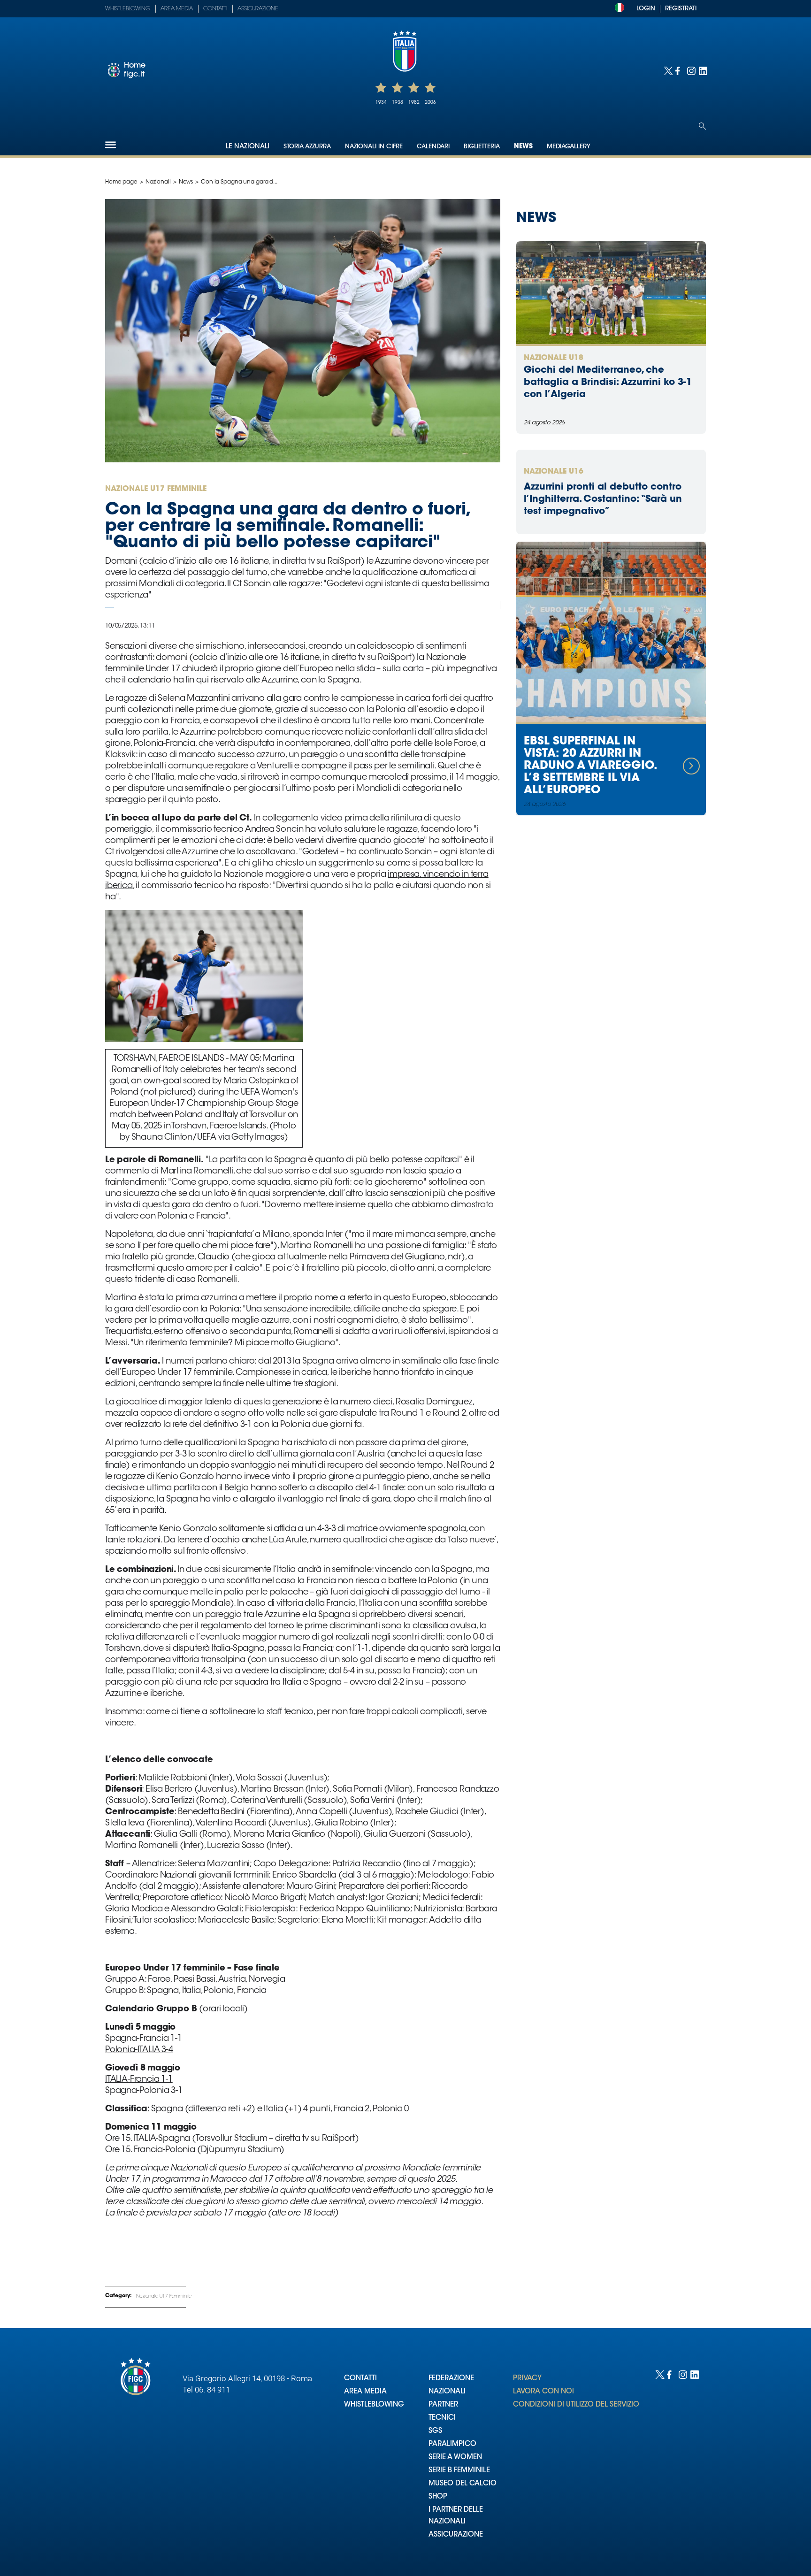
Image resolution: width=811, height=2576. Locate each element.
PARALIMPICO (452, 2444)
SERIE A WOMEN (455, 2457)
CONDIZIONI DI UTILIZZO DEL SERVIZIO (576, 2405)
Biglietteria (482, 147)
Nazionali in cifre (374, 147)
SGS (435, 2431)
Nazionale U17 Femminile (164, 2297)
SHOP (438, 2497)
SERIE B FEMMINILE (459, 2471)
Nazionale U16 (554, 472)
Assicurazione (258, 9)
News (523, 147)
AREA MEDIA (365, 2392)
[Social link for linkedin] (702, 70)
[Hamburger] (111, 145)
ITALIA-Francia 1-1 (139, 2080)
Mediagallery (569, 147)
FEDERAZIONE (451, 2379)
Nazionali (158, 182)
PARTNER (443, 2405)
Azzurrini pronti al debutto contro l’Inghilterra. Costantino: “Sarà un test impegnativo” (603, 499)
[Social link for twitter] (667, 70)
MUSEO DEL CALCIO (463, 2484)
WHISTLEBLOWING (374, 2405)
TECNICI (442, 2418)
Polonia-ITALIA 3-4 (139, 2050)
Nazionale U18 (554, 358)
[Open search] (702, 126)
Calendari (433, 147)
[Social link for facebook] (679, 70)
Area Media (177, 9)
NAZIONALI (447, 2392)
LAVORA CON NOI (543, 2392)
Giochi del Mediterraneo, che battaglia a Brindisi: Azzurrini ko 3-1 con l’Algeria (608, 383)
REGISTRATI (681, 9)
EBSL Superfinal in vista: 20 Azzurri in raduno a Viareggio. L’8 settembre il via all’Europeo (590, 766)
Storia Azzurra (307, 147)
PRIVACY (527, 2379)
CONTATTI (360, 2379)
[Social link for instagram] (691, 70)
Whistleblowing (128, 9)
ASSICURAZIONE (456, 2535)
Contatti (215, 9)
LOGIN (646, 9)
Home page (121, 182)
